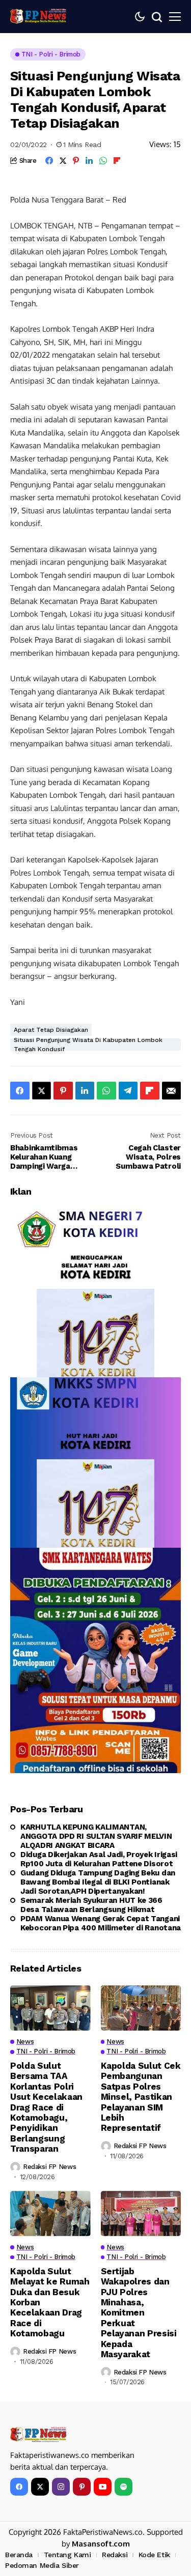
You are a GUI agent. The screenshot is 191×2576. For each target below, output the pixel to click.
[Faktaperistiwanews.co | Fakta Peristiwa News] (38, 16)
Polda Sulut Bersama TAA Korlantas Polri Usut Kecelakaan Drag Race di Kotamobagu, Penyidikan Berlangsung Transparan (46, 2107)
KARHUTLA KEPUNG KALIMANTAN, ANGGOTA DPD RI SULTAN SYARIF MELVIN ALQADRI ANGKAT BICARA (96, 1836)
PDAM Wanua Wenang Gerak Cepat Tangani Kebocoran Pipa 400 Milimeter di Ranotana (101, 1923)
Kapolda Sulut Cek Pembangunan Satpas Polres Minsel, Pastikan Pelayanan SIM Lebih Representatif (141, 2097)
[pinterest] (82, 2487)
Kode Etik (154, 2555)
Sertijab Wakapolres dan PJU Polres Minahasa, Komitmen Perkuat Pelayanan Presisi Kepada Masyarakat (139, 2313)
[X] (40, 2487)
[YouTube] (103, 2487)
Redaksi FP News (49, 2167)
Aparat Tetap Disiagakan (51, 1030)
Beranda (19, 2555)
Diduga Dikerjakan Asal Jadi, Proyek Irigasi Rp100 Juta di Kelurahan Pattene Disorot (99, 1859)
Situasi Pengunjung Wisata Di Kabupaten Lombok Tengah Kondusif (88, 1045)
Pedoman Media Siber (42, 2565)
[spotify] (124, 2487)
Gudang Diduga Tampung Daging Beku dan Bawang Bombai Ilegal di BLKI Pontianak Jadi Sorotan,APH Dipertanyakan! (98, 1882)
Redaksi (115, 2555)
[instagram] (61, 2487)
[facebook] (19, 2487)
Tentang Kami (67, 2555)
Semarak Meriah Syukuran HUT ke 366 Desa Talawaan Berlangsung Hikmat (91, 1905)
